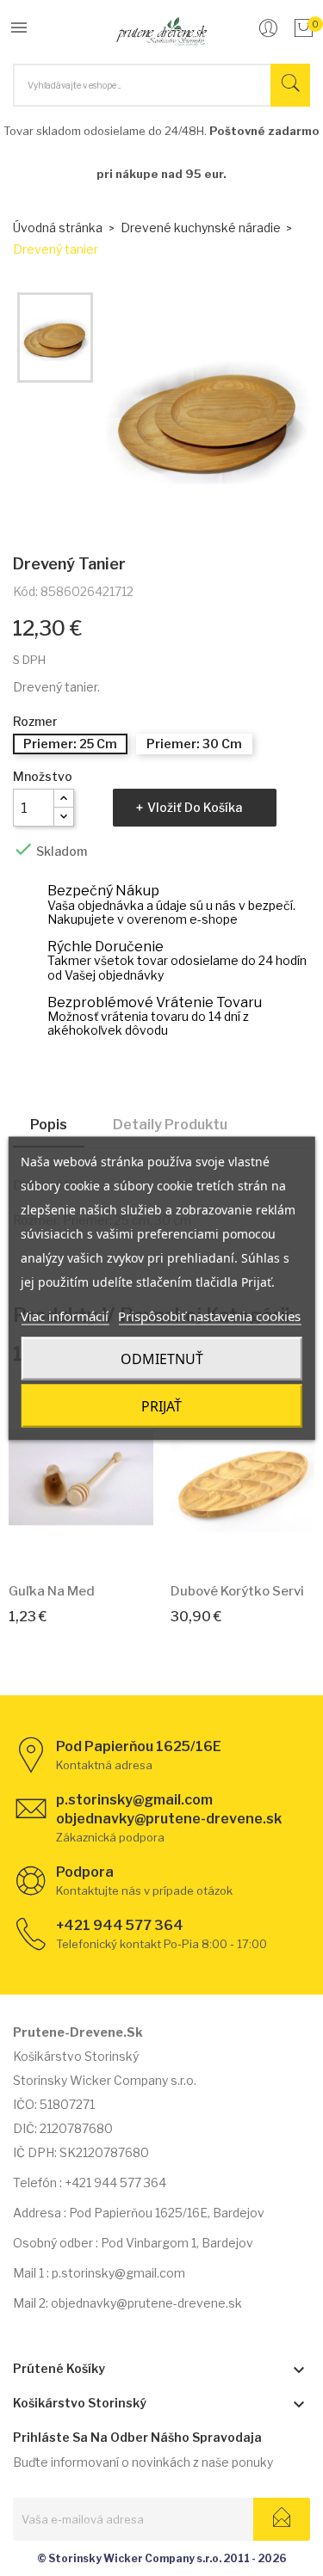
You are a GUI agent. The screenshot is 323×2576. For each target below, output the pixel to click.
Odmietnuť (162, 1358)
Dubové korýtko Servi (237, 1591)
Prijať (161, 1405)
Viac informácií (65, 1315)
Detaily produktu (170, 1125)
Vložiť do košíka (195, 807)
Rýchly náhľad (100, 1543)
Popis (49, 1125)
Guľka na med (52, 1591)
